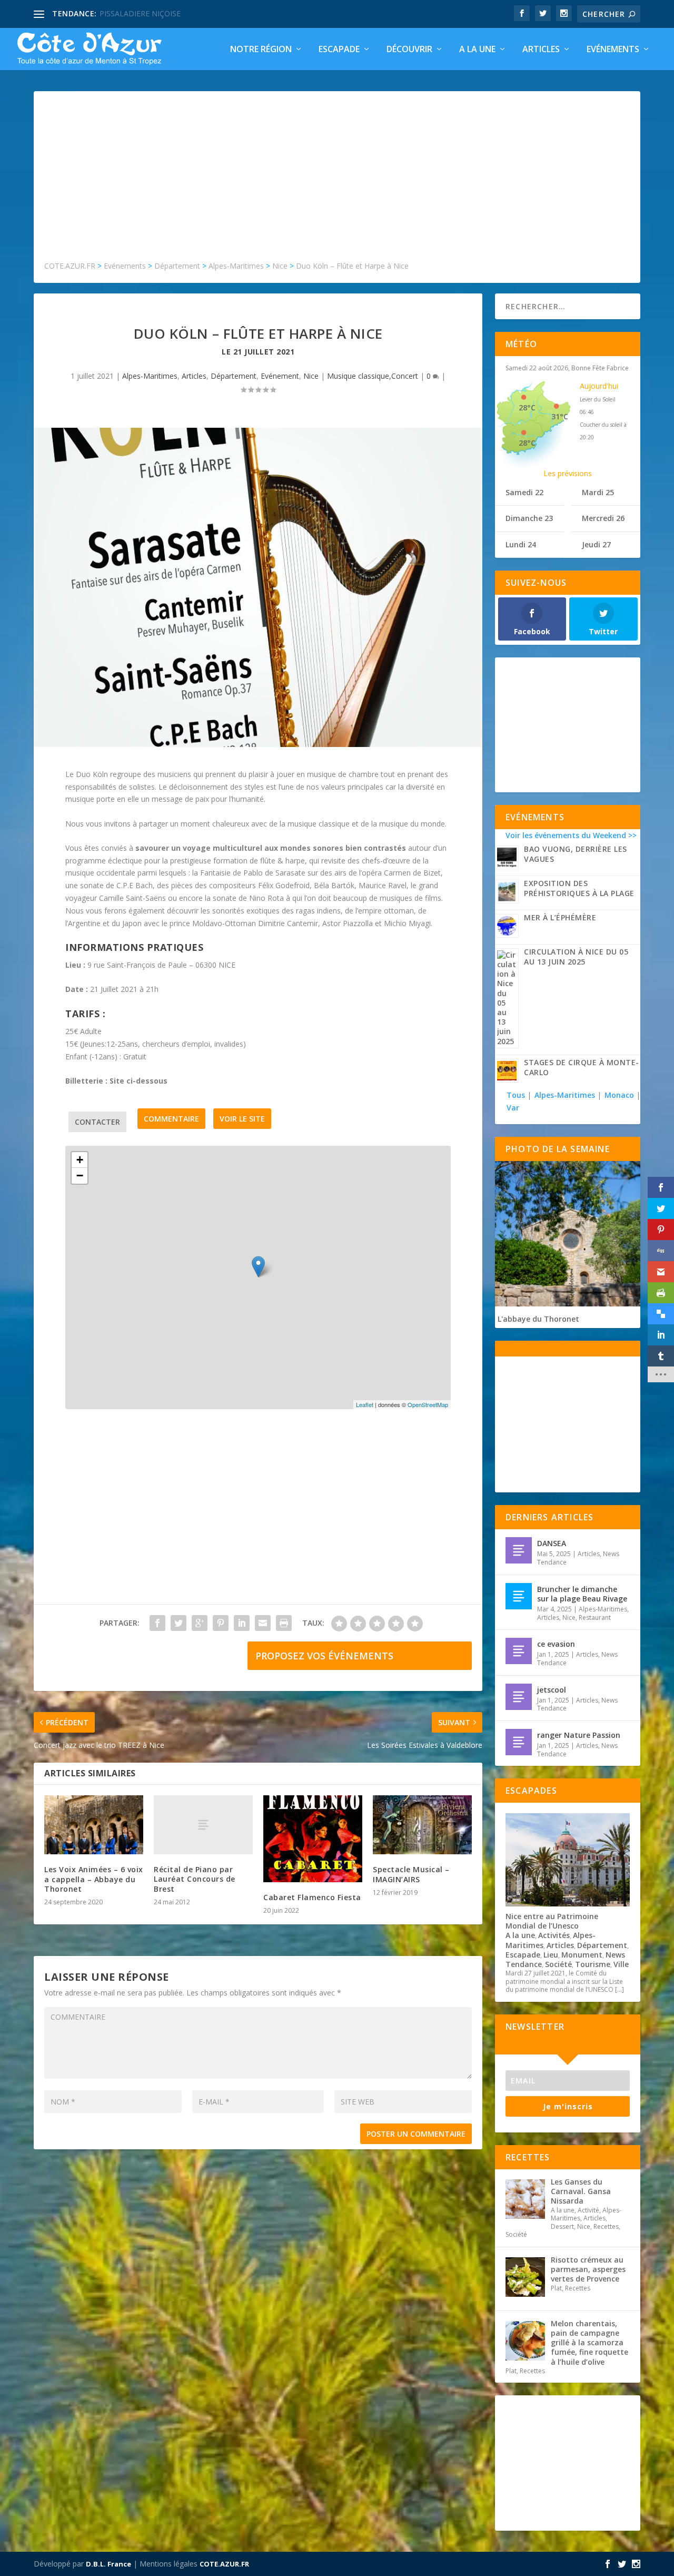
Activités (554, 1935)
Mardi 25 (598, 492)
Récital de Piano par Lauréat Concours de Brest (195, 1879)
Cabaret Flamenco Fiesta (312, 1897)
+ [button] (80, 1160)
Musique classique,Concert (373, 376)
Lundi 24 (521, 544)
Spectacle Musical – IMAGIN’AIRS (411, 1874)
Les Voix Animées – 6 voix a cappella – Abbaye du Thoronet (94, 1879)
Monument (582, 1955)
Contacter (97, 1122)
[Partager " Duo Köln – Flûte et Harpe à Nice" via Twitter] (179, 1623)
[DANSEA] (519, 1550)
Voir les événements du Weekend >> (571, 835)
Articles (541, 50)
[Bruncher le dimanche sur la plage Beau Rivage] (519, 1596)
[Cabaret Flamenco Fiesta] (313, 1839)
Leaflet (365, 1404)
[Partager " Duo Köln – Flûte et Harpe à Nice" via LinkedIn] (242, 1623)
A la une (477, 50)
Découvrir (409, 50)
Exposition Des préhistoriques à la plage (579, 888)
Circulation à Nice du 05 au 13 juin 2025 (576, 957)
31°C (560, 416)
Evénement (280, 376)
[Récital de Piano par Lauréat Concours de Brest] (203, 1825)
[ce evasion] (519, 1651)
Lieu (551, 1955)
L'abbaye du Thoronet (538, 1319)
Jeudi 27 (596, 544)
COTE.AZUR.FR (224, 2564)
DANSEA (552, 1543)
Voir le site (242, 1119)
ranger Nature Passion (579, 1735)
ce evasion (556, 1644)
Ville (621, 1964)
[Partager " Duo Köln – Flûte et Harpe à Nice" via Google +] (200, 1623)
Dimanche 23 (529, 518)
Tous (517, 1095)
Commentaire (171, 1119)
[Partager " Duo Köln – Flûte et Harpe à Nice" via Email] (263, 1623)
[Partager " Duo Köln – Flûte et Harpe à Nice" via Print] (284, 1623)
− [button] (80, 1176)
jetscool (552, 1690)
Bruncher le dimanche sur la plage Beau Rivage (582, 1594)
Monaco (619, 1095)
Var (513, 1108)
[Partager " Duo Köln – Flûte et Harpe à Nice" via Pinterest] (221, 1623)
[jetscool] (519, 1697)
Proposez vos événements (324, 1656)
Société (558, 1964)
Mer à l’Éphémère (560, 917)
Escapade (339, 50)
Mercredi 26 (603, 518)
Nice (311, 376)
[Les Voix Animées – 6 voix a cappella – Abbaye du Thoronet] (94, 1825)
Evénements (613, 50)
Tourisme (593, 1964)
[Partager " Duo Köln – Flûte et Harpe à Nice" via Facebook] (157, 1623)
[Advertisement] (337, 181)
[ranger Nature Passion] (519, 1742)
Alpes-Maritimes (150, 376)
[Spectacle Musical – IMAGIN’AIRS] (422, 1825)
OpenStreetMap (428, 1404)
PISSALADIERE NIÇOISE (140, 13)
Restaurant (595, 1618)
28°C (527, 407)
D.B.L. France (108, 2564)
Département (234, 376)
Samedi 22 (524, 492)
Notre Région (261, 50)
